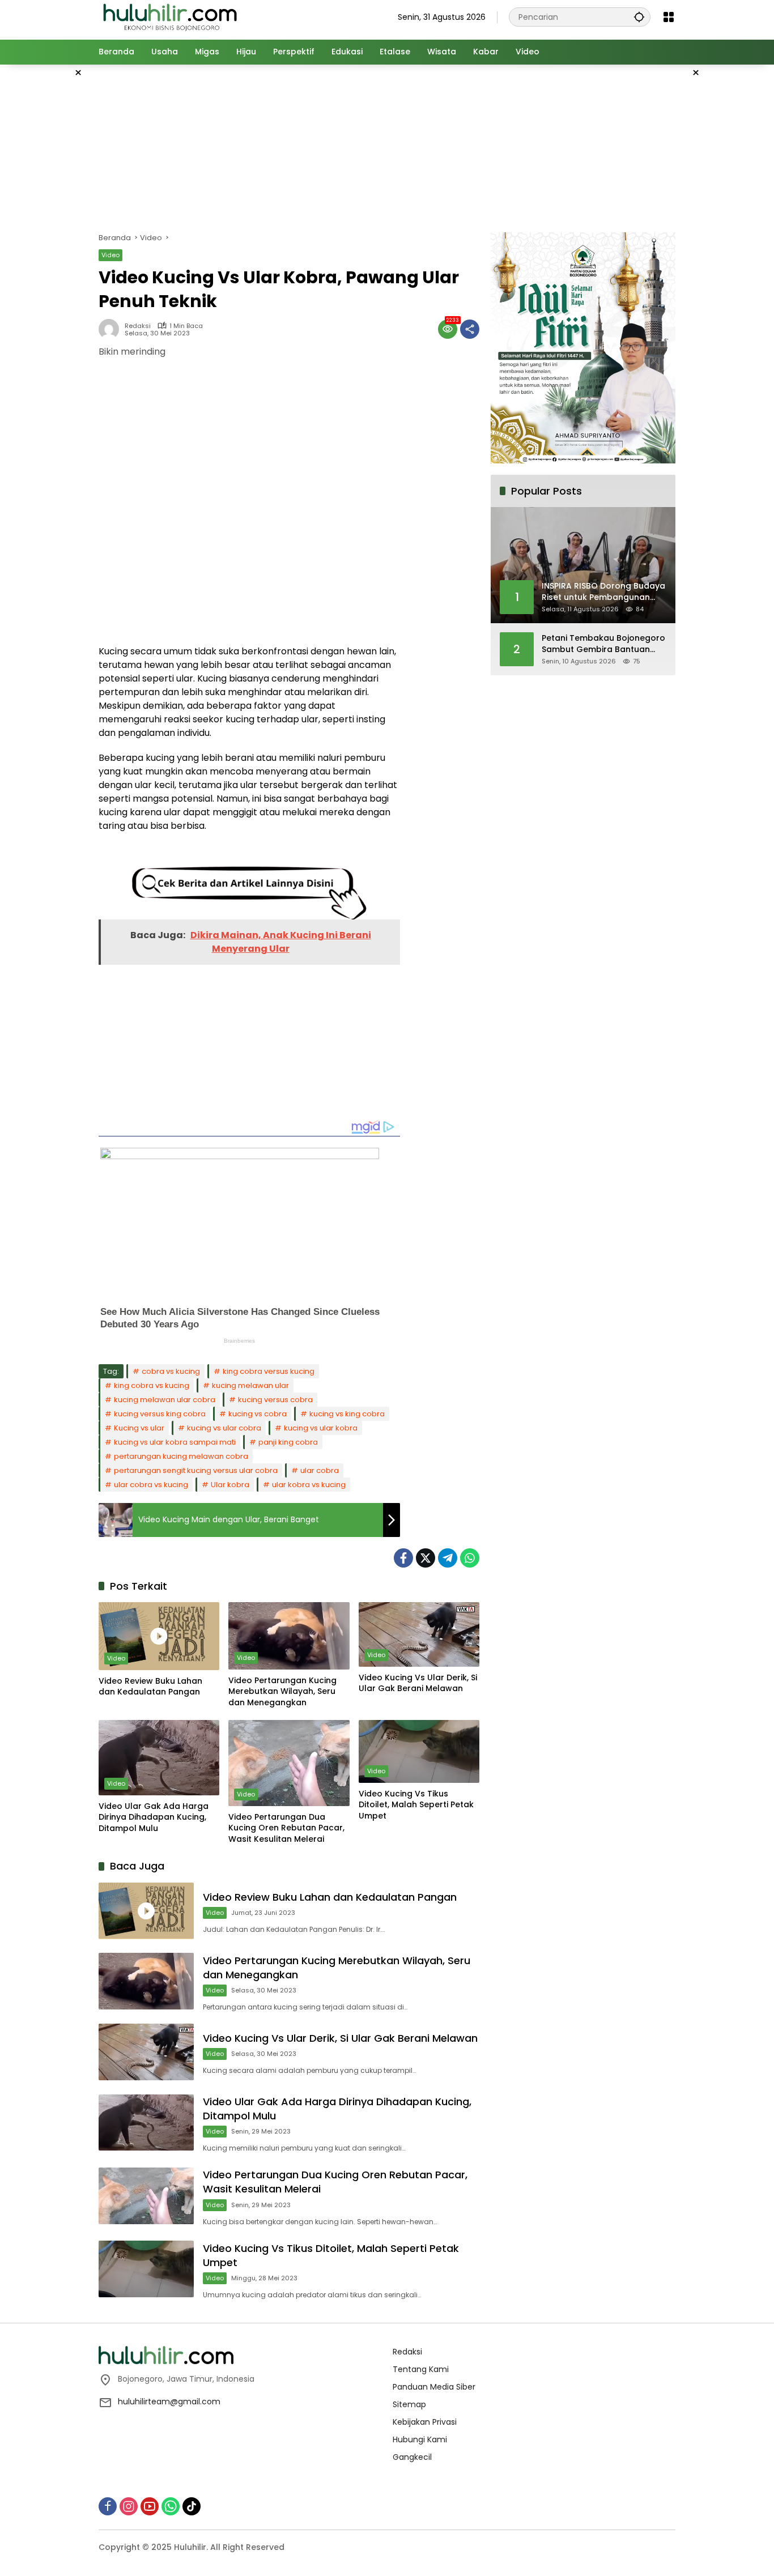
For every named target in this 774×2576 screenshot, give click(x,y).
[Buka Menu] (669, 17)
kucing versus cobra (275, 1400)
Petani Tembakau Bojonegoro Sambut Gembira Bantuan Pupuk (603, 644)
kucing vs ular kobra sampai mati (175, 1442)
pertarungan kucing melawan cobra (181, 1456)
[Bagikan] (470, 329)
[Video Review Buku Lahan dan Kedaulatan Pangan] (159, 1636)
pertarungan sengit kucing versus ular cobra (196, 1470)
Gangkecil (412, 2457)
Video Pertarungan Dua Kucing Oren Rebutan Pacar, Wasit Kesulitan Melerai (286, 1828)
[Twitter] (426, 1558)
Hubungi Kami (420, 2439)
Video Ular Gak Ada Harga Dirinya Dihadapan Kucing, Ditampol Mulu (154, 1817)
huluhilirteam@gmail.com (169, 2402)
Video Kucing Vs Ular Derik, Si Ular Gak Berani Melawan (418, 1683)
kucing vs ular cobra (224, 1428)
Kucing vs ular (139, 1428)
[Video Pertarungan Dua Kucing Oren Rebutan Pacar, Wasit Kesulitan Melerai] (289, 1763)
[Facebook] (403, 1558)
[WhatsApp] (470, 1558)
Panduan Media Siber (434, 2387)
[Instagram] (129, 2506)
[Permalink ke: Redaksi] (112, 329)
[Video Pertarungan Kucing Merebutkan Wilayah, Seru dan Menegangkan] (289, 1636)
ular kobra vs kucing (309, 1485)
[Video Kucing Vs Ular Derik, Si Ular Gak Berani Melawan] (419, 1634)
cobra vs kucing (171, 1371)
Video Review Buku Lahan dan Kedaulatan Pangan (150, 1687)
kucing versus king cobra (160, 1414)
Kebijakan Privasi (425, 2422)
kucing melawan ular (250, 1385)
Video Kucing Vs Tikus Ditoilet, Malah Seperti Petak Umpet (416, 1805)
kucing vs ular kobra (321, 1428)
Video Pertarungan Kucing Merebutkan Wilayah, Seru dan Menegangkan (282, 1692)
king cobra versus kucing (269, 1371)
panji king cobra (288, 1442)
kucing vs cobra (258, 1414)
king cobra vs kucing (152, 1385)
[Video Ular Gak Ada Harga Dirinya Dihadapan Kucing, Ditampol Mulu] (159, 1757)
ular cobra (320, 1470)
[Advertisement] (731, 235)
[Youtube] (150, 2506)
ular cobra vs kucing (151, 1485)
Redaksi (138, 326)
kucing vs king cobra (347, 1414)
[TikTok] (192, 2506)
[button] (639, 17)
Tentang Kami (421, 2369)
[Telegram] (448, 1558)
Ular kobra (230, 1485)
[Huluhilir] (169, 16)
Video (110, 255)
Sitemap (409, 2404)
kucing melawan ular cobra (165, 1400)
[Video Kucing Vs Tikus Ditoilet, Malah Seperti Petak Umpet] (419, 1751)
